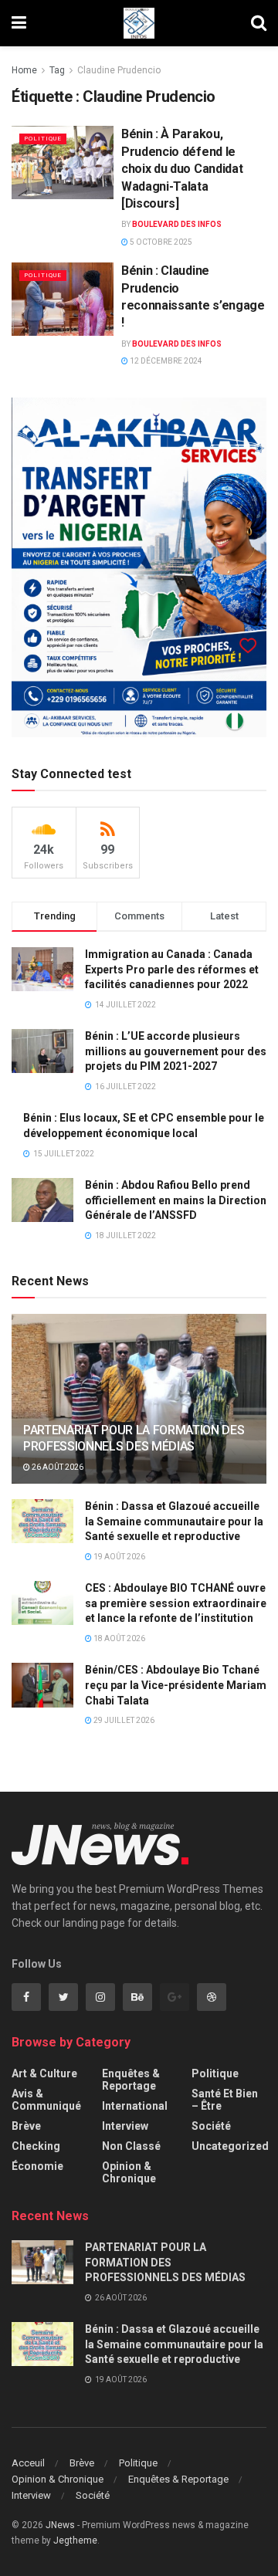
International (135, 2106)
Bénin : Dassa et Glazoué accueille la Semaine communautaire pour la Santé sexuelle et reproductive (174, 1521)
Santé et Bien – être (225, 2100)
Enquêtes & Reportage (131, 2080)
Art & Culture (44, 2073)
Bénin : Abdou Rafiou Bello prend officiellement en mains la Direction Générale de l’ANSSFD (176, 1200)
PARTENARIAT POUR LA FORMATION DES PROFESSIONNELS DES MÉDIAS (134, 1438)
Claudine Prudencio (119, 70)
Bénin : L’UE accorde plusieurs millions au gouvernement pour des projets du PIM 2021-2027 (176, 1051)
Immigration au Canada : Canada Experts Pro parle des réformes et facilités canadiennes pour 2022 (172, 969)
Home (24, 70)
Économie (37, 2166)
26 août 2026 (57, 1467)
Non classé (131, 2146)
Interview (125, 2126)
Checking (36, 2146)
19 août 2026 (119, 1557)
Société (211, 2126)
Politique (43, 139)
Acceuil (28, 2463)
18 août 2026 (119, 1638)
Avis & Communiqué (46, 2100)
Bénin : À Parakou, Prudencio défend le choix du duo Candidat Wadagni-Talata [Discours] (182, 169)
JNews (60, 2525)
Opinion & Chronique (129, 2172)
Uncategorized (230, 2146)
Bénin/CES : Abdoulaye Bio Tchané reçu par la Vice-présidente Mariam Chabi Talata (176, 1685)
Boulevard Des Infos (177, 224)
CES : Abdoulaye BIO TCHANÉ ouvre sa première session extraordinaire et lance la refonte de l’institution (176, 1603)
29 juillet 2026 (123, 1720)
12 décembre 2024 (165, 361)
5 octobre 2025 (160, 242)
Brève (26, 2126)
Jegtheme (75, 2540)
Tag (57, 70)
